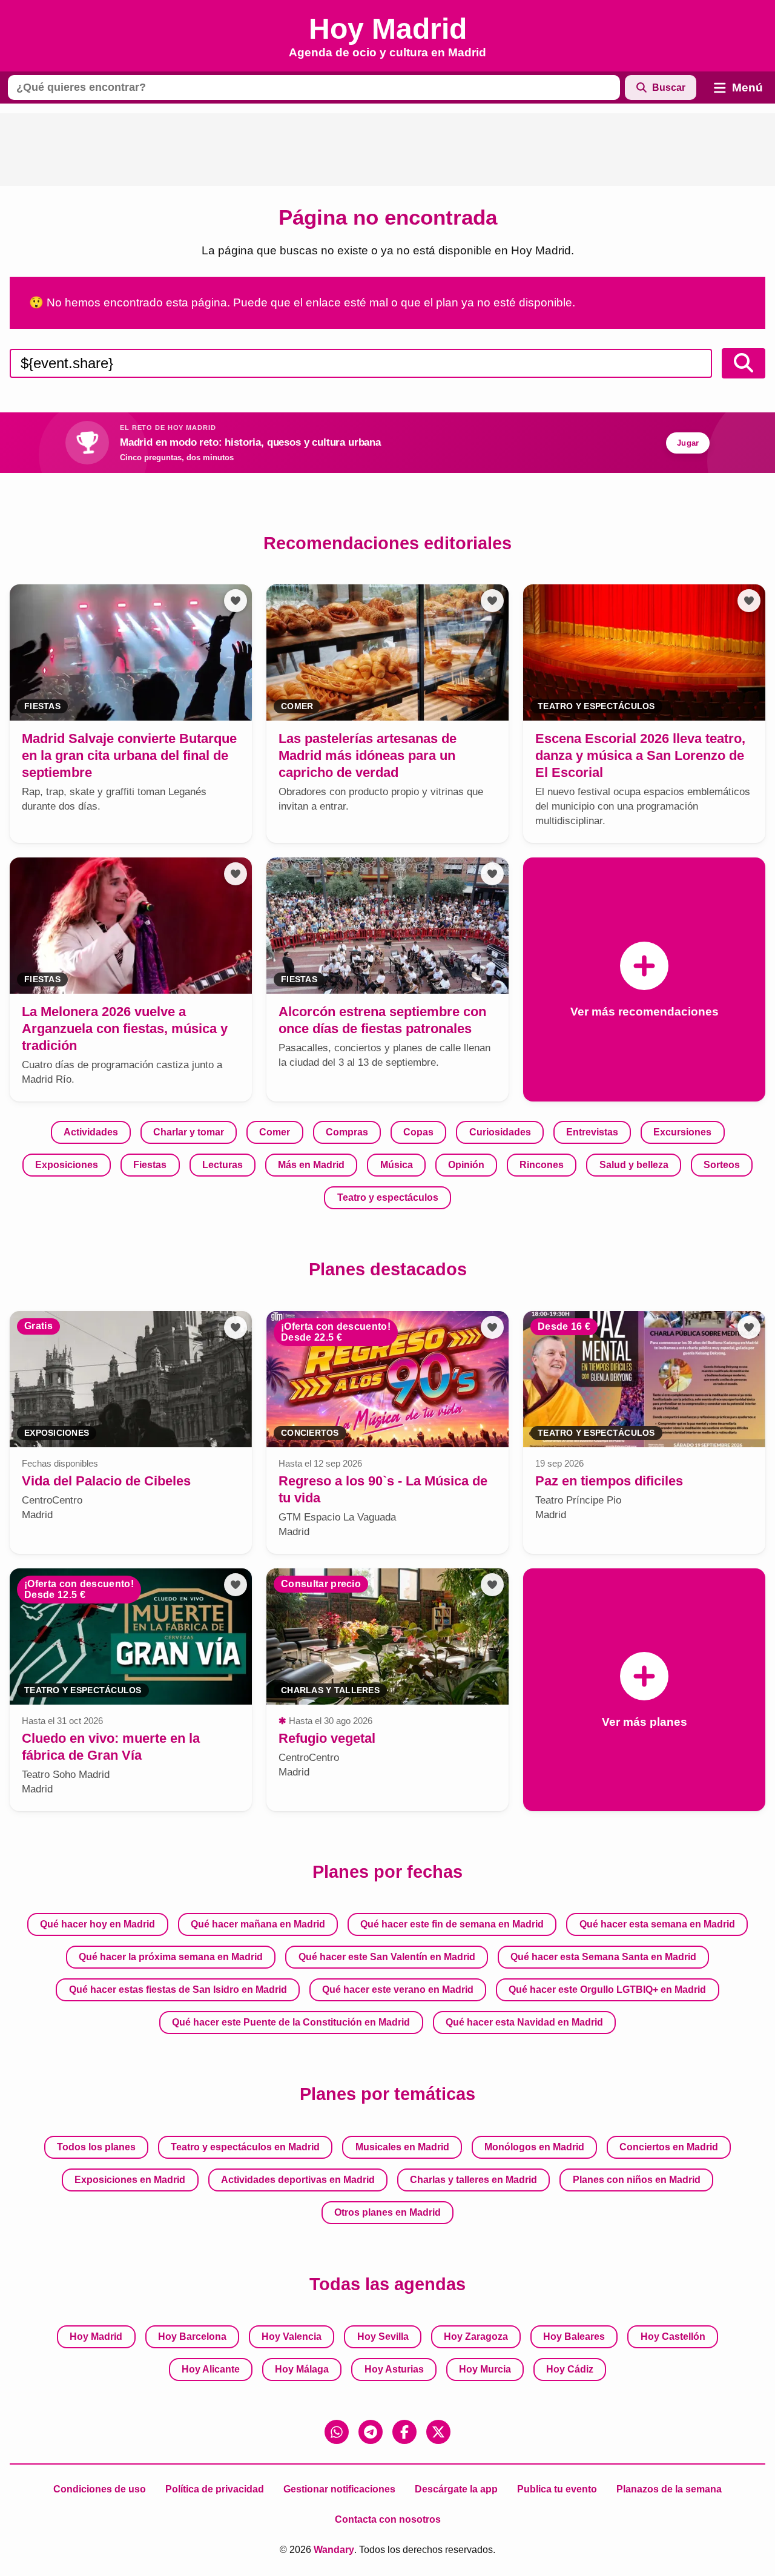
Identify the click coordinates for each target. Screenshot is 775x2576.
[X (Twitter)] (438, 2432)
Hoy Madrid (96, 2337)
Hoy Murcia (485, 2369)
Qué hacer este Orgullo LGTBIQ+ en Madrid (607, 1990)
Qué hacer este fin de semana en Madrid (452, 1924)
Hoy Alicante (211, 2369)
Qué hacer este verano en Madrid (398, 1990)
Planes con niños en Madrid (637, 2180)
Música (397, 1165)
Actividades (91, 1132)
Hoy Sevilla (383, 2337)
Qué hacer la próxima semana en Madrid (171, 1957)
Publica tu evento (557, 2489)
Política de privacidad (215, 2489)
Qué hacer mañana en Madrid (258, 1924)
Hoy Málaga (302, 2369)
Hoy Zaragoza (476, 2337)
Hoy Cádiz (570, 2369)
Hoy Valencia (292, 2337)
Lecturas (223, 1165)
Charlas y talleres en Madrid (473, 2180)
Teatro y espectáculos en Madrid (245, 2147)
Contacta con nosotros (388, 2519)
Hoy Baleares (574, 2337)
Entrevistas (592, 1132)
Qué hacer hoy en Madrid (97, 1924)
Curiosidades (500, 1132)
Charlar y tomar (189, 1132)
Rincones (542, 1165)
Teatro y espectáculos (388, 1197)
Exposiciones (67, 1165)
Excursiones (682, 1132)
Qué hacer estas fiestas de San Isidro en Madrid (178, 1990)
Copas (418, 1132)
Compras (347, 1132)
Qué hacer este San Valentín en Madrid (387, 1957)
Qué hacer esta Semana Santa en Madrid (603, 1957)
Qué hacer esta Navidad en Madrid (524, 2022)
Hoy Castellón (673, 2337)
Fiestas (150, 1165)
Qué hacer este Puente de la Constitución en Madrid (291, 2022)
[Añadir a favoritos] (236, 601)
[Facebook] (404, 2432)
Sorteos (722, 1165)
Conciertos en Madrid (669, 2147)
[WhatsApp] (337, 2432)
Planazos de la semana (669, 2489)
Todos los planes (96, 2147)
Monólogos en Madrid (534, 2147)
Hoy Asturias (394, 2369)
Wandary (334, 2550)
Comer (275, 1132)
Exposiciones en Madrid (130, 2180)
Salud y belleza (634, 1165)
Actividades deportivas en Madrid (298, 2180)
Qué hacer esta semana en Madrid (657, 1924)
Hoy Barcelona (192, 2337)
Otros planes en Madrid (387, 2212)
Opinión (466, 1165)
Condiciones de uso (100, 2489)
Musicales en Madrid (402, 2147)
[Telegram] (371, 2432)
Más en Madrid (311, 1165)
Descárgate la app (456, 2489)
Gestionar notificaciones (339, 2489)
